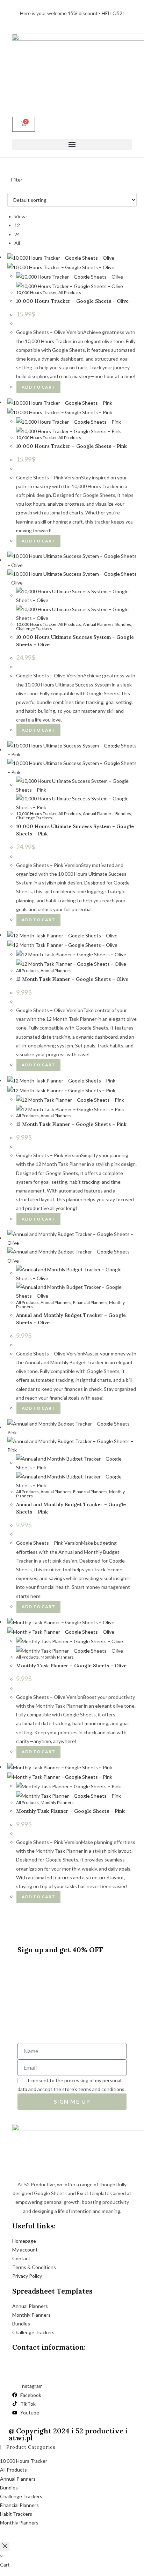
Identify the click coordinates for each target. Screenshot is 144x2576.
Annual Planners (98, 624)
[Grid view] (9, 188)
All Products (70, 292)
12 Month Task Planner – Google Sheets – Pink (71, 1124)
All (17, 243)
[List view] (13, 188)
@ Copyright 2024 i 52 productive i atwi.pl (68, 2434)
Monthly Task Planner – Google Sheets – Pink (70, 1811)
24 (17, 234)
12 (17, 225)
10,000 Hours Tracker (36, 292)
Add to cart (38, 387)
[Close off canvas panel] (5, 2546)
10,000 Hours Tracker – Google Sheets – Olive (72, 301)
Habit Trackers (16, 2514)
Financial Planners (90, 1302)
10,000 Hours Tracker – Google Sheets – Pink (71, 446)
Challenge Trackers (34, 628)
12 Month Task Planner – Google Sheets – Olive (72, 979)
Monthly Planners (57, 1657)
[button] (72, 145)
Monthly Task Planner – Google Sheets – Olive (71, 1666)
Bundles (123, 624)
